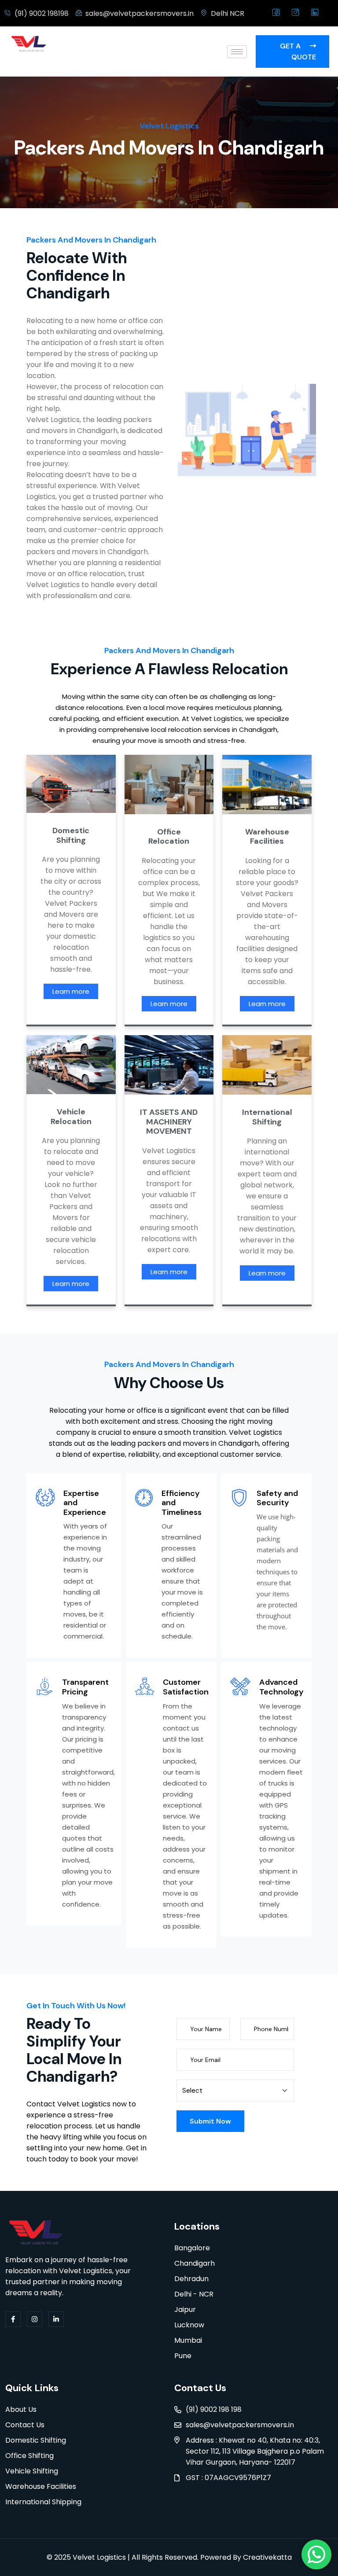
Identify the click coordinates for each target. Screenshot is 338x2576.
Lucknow (189, 2325)
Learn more (71, 991)
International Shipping (43, 2502)
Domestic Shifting (36, 2440)
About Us (21, 2409)
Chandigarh (195, 2263)
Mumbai (188, 2340)
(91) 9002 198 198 (214, 2409)
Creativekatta (266, 2557)
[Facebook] (276, 13)
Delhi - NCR (194, 2294)
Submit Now (210, 2121)
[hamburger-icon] (237, 52)
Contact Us (25, 2425)
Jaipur (185, 2310)
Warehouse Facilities (41, 2486)
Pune (183, 2356)
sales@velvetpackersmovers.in (240, 2425)
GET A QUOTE (298, 51)
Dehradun (191, 2279)
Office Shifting (29, 2456)
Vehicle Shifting (32, 2471)
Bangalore (192, 2248)
